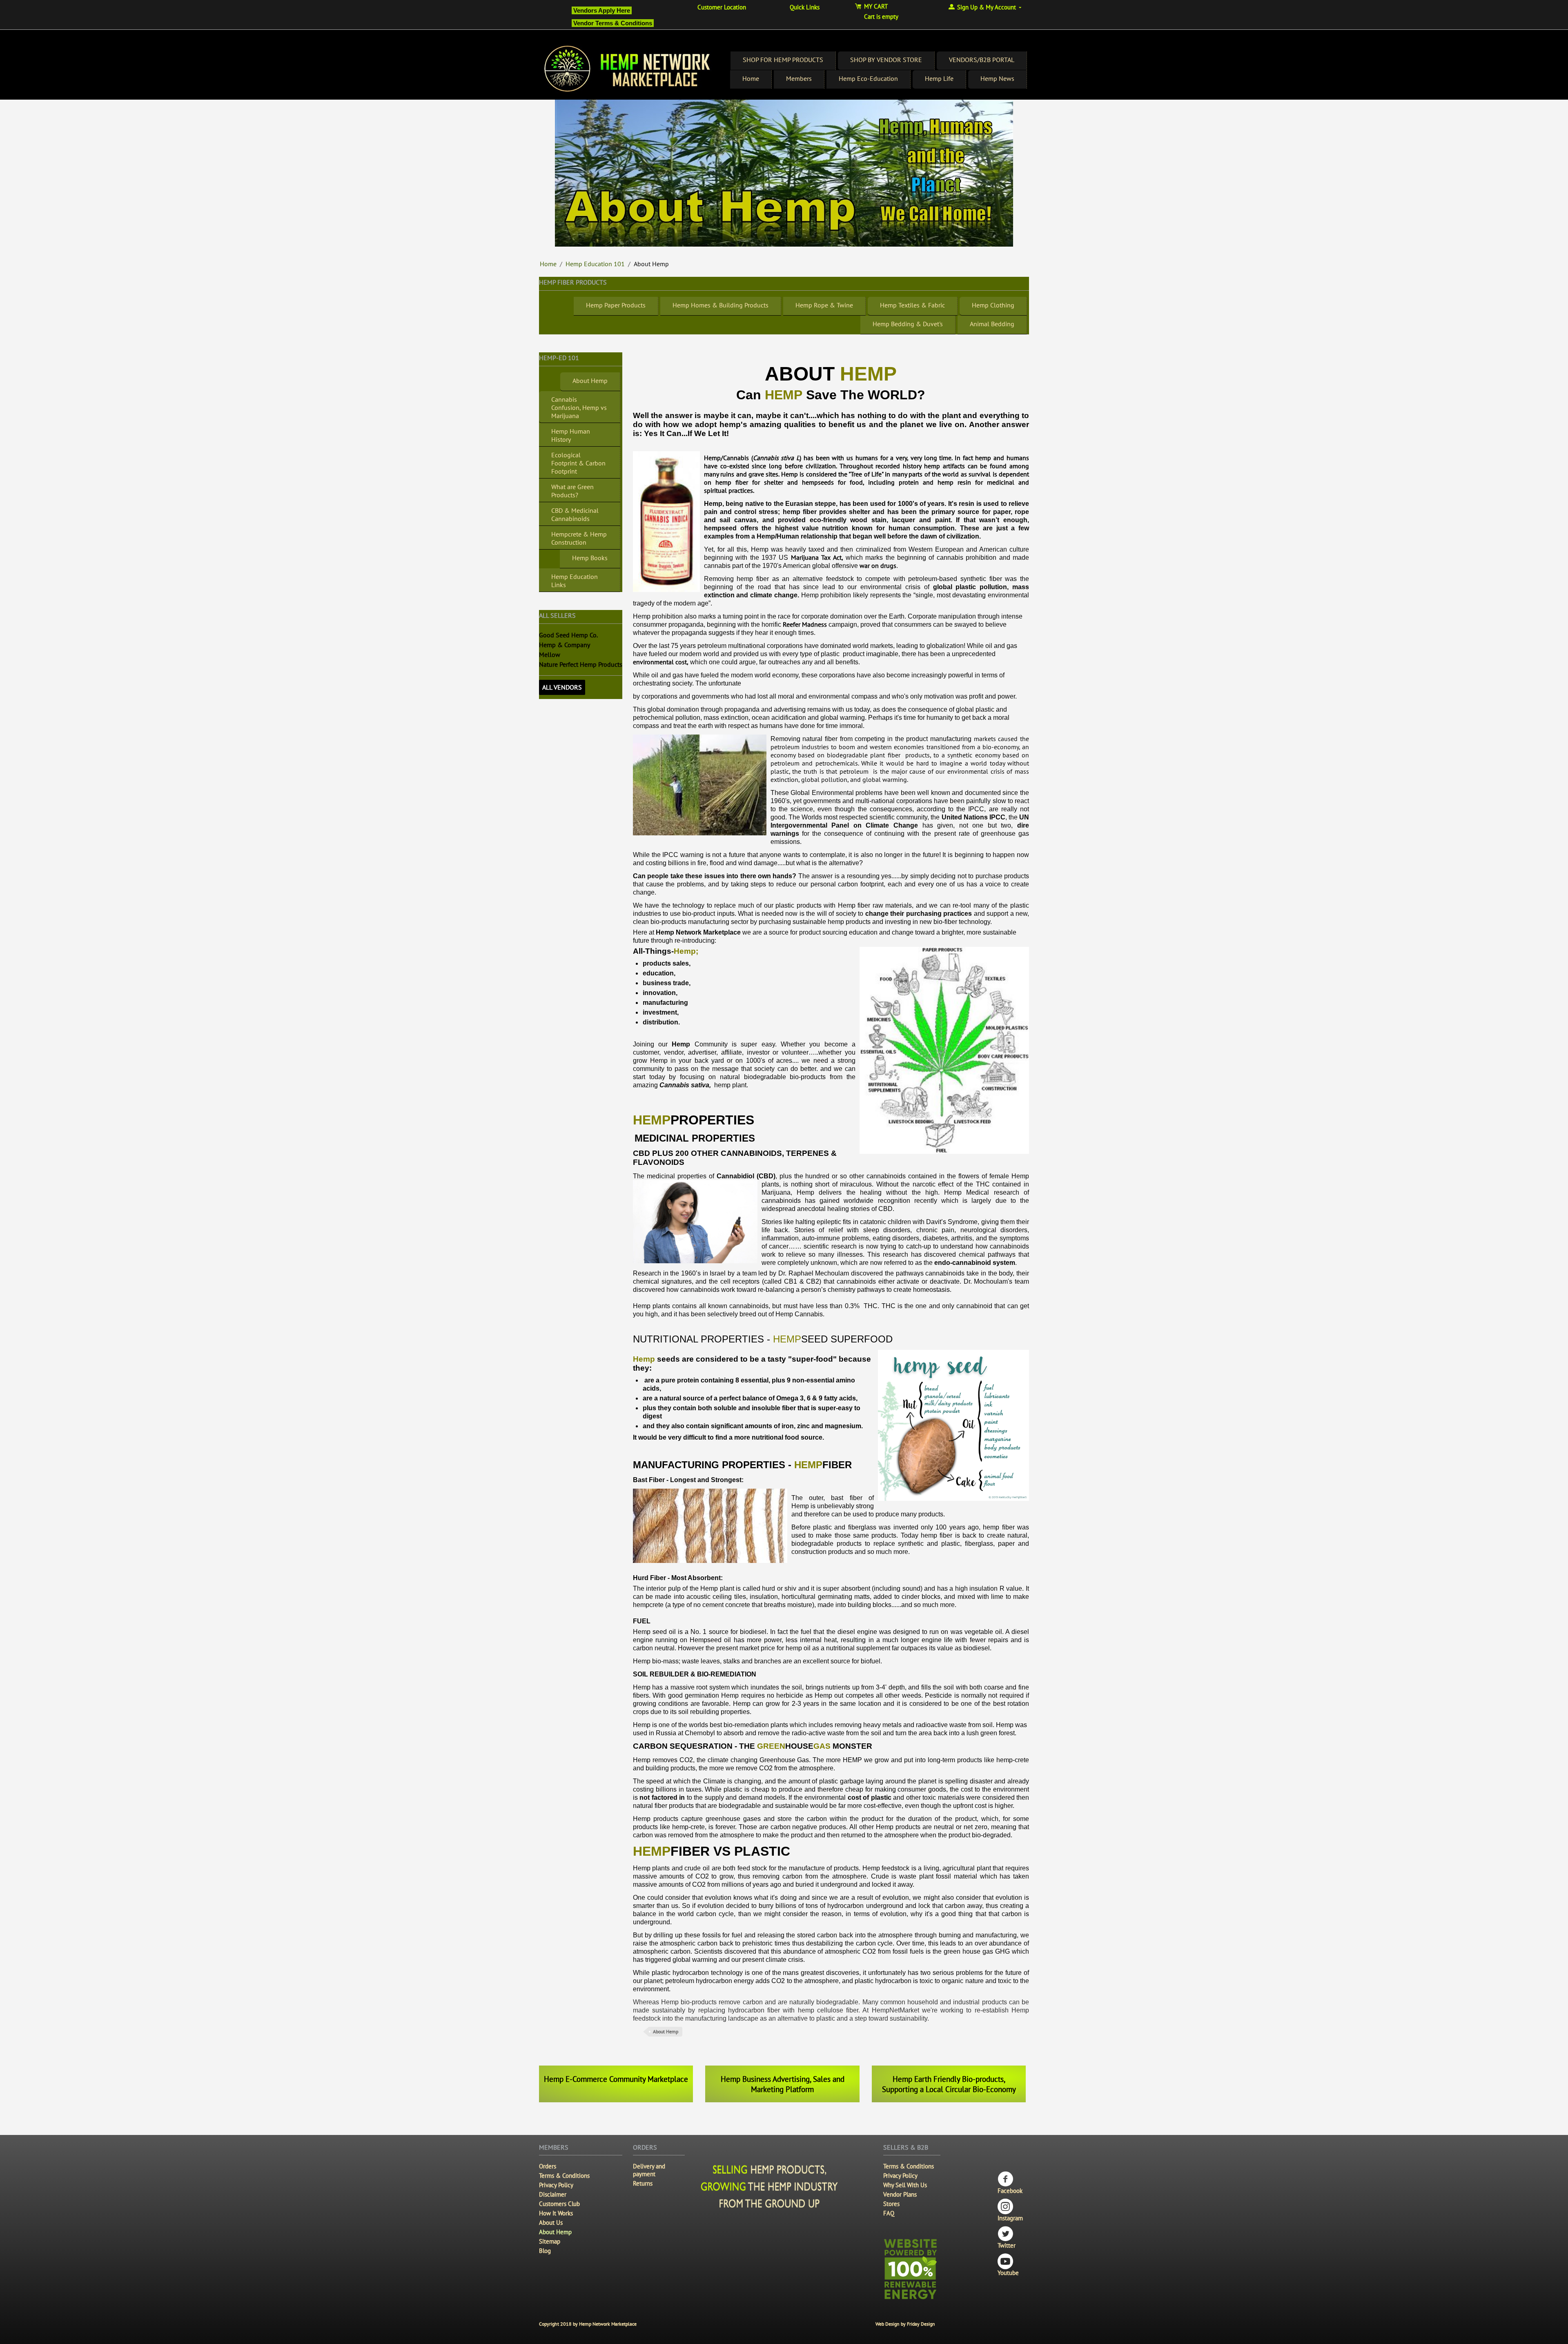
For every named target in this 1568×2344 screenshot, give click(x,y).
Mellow (550, 654)
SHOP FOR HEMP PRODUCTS (783, 60)
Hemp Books (590, 558)
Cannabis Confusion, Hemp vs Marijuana (579, 407)
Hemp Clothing (993, 305)
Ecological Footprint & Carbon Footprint (578, 463)
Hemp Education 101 (595, 264)
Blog (545, 2251)
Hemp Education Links (575, 581)
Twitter (1007, 2245)
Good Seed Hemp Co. (568, 635)
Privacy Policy (556, 2185)
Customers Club (559, 2204)
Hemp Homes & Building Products (721, 305)
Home (751, 78)
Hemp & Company (565, 645)
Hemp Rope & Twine (824, 305)
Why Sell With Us (905, 2185)
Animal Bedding (992, 324)
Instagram (1010, 2218)
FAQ (889, 2213)
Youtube (1008, 2273)
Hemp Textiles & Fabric (912, 305)
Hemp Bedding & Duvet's (908, 324)
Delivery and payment (649, 2170)
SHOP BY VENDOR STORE (886, 60)
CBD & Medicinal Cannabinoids (575, 514)
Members (799, 78)
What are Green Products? (572, 491)
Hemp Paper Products (616, 305)
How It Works (556, 2213)
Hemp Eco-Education (868, 78)
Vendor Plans (900, 2194)
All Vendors (562, 687)
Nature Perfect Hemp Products (581, 664)
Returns (643, 2183)
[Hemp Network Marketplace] (628, 69)
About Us (551, 2223)
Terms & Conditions (564, 2176)
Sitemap (550, 2241)
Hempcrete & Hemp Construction (579, 538)
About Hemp (590, 381)
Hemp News (997, 78)
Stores (891, 2204)
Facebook (1010, 2191)
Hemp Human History (571, 435)
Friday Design (921, 2324)
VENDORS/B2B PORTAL (982, 60)
